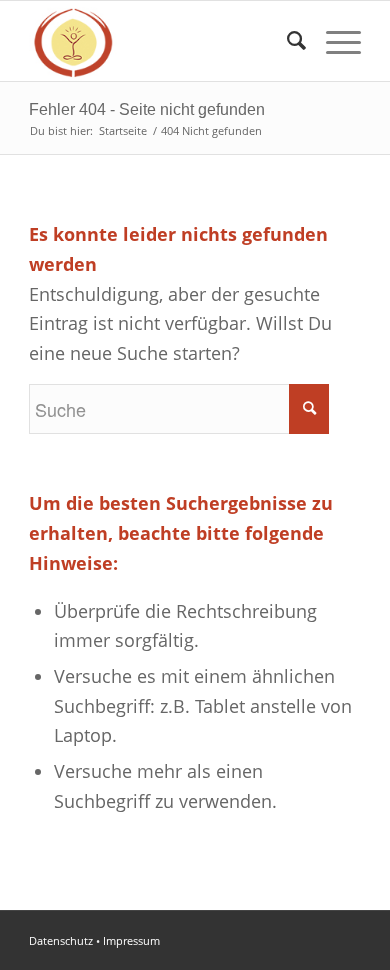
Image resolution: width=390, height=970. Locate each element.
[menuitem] (286, 41)
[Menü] (333, 41)
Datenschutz (61, 940)
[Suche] (286, 41)
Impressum (131, 940)
